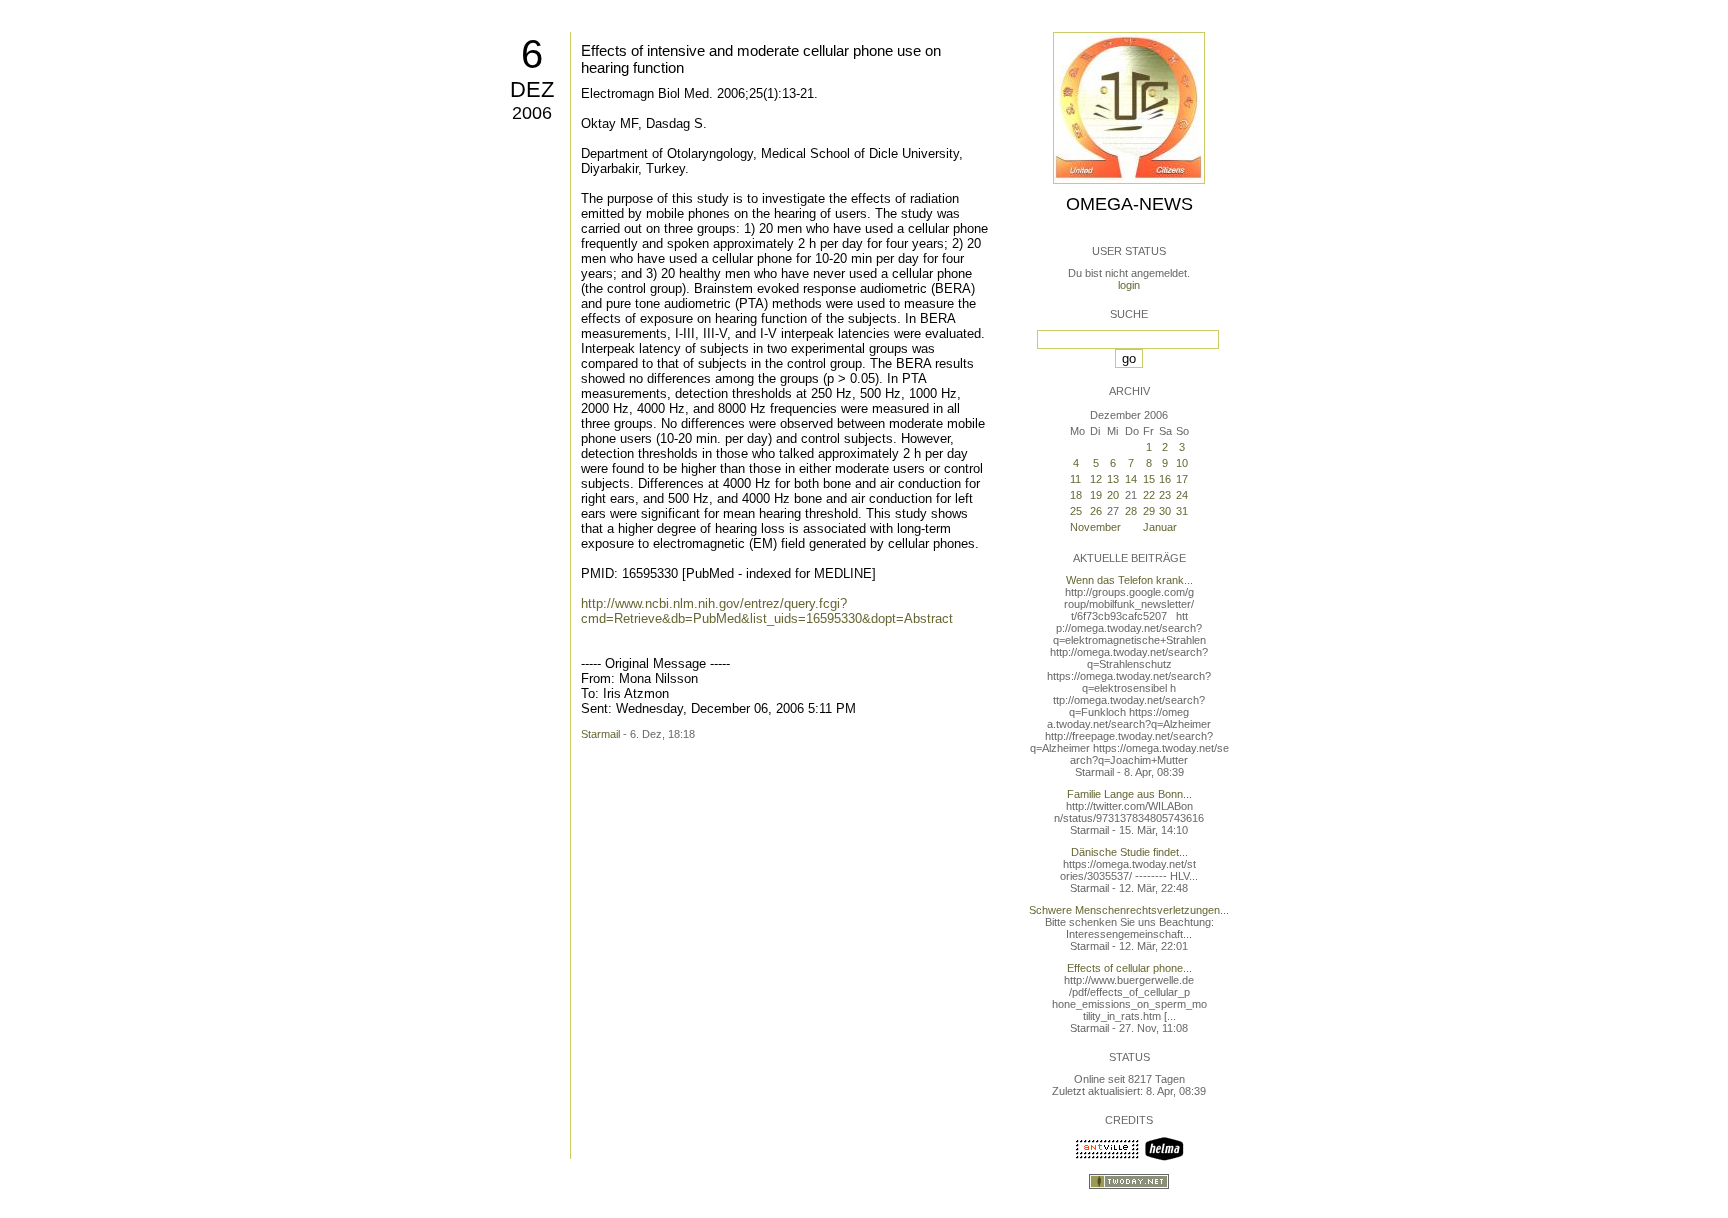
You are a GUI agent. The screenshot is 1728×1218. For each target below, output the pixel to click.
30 (1165, 511)
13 (1113, 479)
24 (1182, 495)
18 (1076, 495)
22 (1149, 495)
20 (1113, 495)
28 (1131, 511)
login (1129, 285)
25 (1076, 511)
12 (1096, 479)
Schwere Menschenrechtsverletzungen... (1129, 910)
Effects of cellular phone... (1129, 968)
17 (1182, 479)
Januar (1160, 527)
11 (1075, 479)
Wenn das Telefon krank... (1129, 580)
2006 (532, 113)
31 (1182, 511)
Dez (532, 89)
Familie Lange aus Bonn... (1129, 794)
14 (1131, 479)
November (1095, 527)
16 (1165, 479)
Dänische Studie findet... (1129, 852)
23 (1165, 495)
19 (1096, 495)
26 (1096, 511)
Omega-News (1129, 204)
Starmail (600, 734)
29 (1149, 511)
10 (1182, 463)
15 (1149, 479)
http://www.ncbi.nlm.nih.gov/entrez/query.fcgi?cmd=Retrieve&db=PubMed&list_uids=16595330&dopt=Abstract (767, 611)
